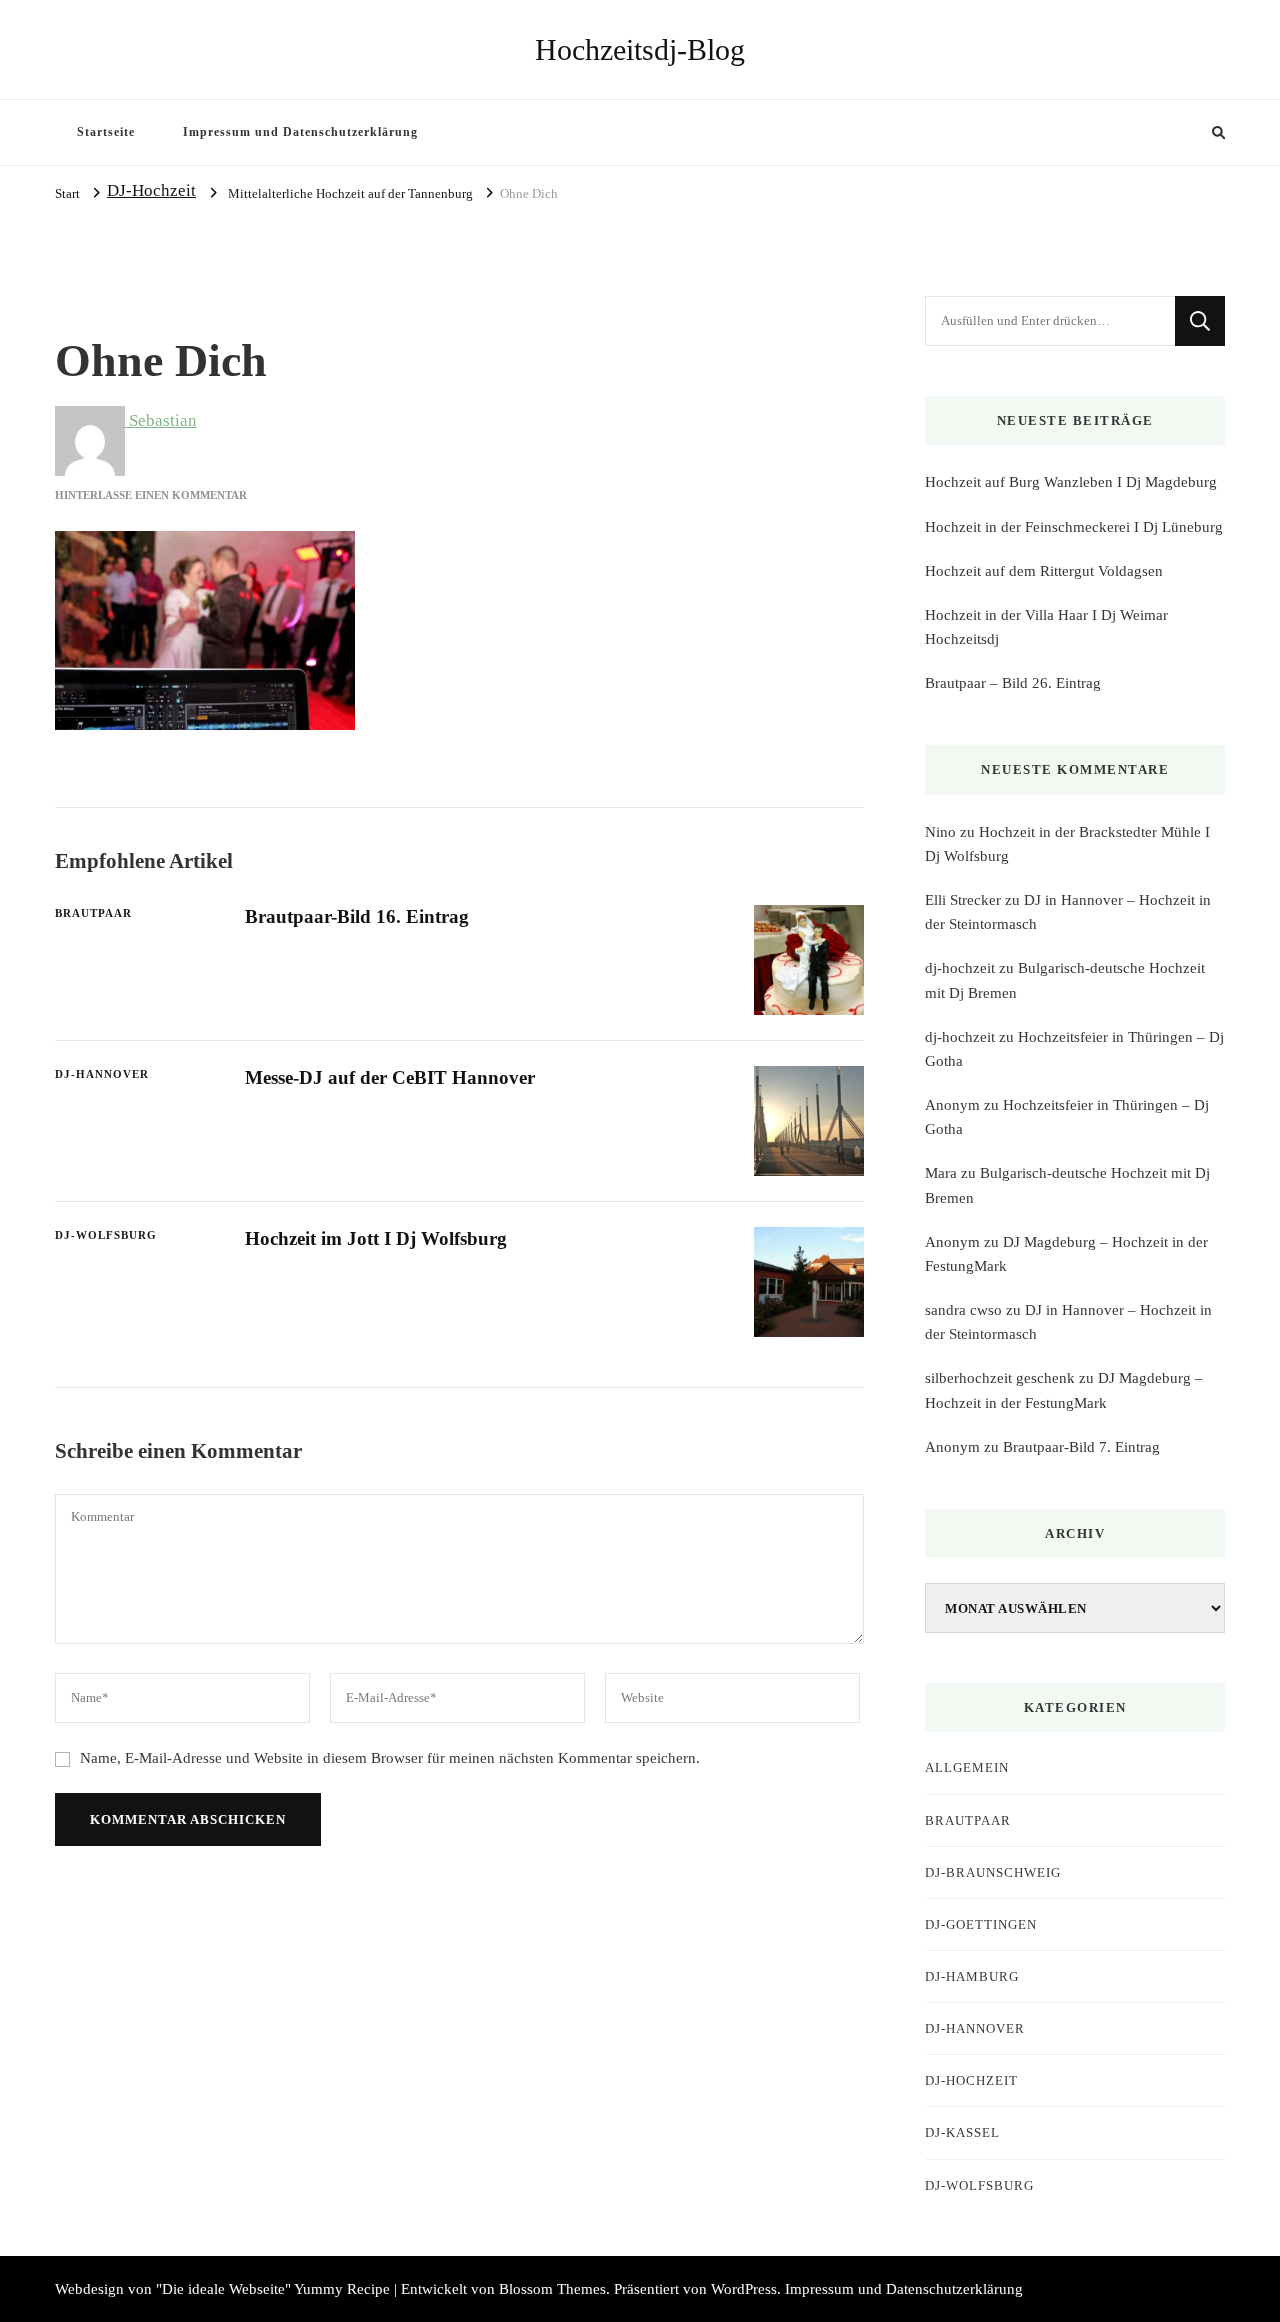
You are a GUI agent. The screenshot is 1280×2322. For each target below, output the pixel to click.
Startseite (106, 132)
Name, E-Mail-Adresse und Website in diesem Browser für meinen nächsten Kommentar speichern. (390, 1758)
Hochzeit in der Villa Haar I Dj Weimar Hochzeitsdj (1046, 627)
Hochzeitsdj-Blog (640, 49)
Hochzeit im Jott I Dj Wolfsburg (376, 1238)
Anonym (952, 1105)
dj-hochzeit (960, 968)
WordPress (744, 2289)
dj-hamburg (972, 1976)
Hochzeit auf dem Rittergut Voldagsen (1044, 571)
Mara (941, 1173)
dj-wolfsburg (106, 1235)
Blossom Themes (552, 2289)
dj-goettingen (981, 1924)
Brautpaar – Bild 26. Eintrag (1013, 683)
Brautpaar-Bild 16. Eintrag (357, 916)
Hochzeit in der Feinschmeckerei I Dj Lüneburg (1074, 527)
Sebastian (161, 420)
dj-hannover (102, 1074)
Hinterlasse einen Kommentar (151, 495)
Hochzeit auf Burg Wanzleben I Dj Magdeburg (1071, 482)
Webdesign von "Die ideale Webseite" (173, 2289)
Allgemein (967, 1767)
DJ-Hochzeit (151, 190)
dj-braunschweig (993, 1872)
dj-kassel (962, 2132)
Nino (940, 832)
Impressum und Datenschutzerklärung (300, 132)
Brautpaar (93, 913)
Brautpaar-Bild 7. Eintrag (1081, 1447)
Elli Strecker (963, 900)
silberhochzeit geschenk (1000, 1378)
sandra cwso (963, 1310)
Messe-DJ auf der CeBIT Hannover (390, 1077)
